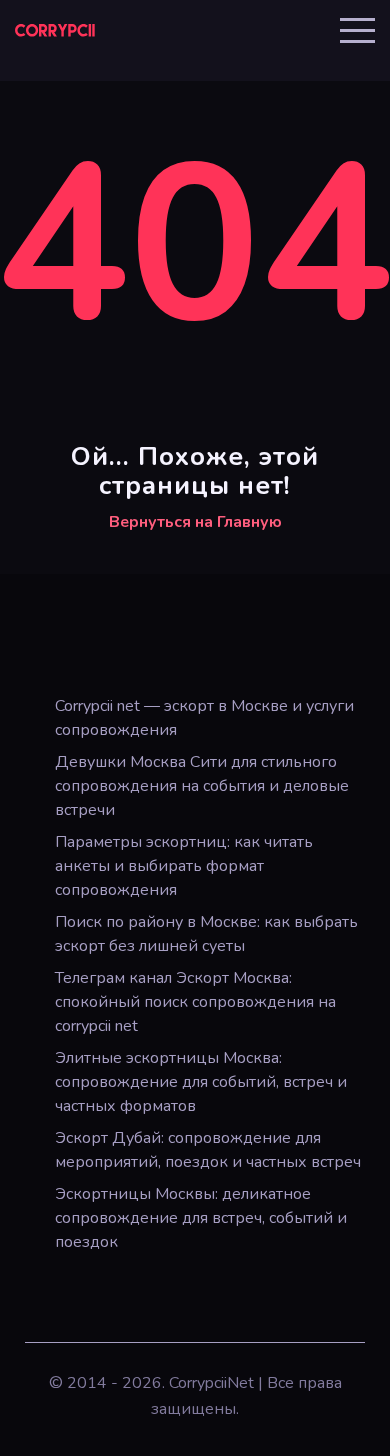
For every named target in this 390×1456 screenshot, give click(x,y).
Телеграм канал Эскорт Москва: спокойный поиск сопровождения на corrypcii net (195, 1002)
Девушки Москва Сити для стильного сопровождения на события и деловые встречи (202, 786)
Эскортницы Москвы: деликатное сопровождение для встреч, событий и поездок (201, 1218)
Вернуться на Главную (195, 522)
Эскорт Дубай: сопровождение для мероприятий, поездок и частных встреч (208, 1150)
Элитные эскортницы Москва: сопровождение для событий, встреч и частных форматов (201, 1082)
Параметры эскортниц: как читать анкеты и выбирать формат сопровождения (184, 866)
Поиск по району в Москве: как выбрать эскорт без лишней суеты (206, 934)
